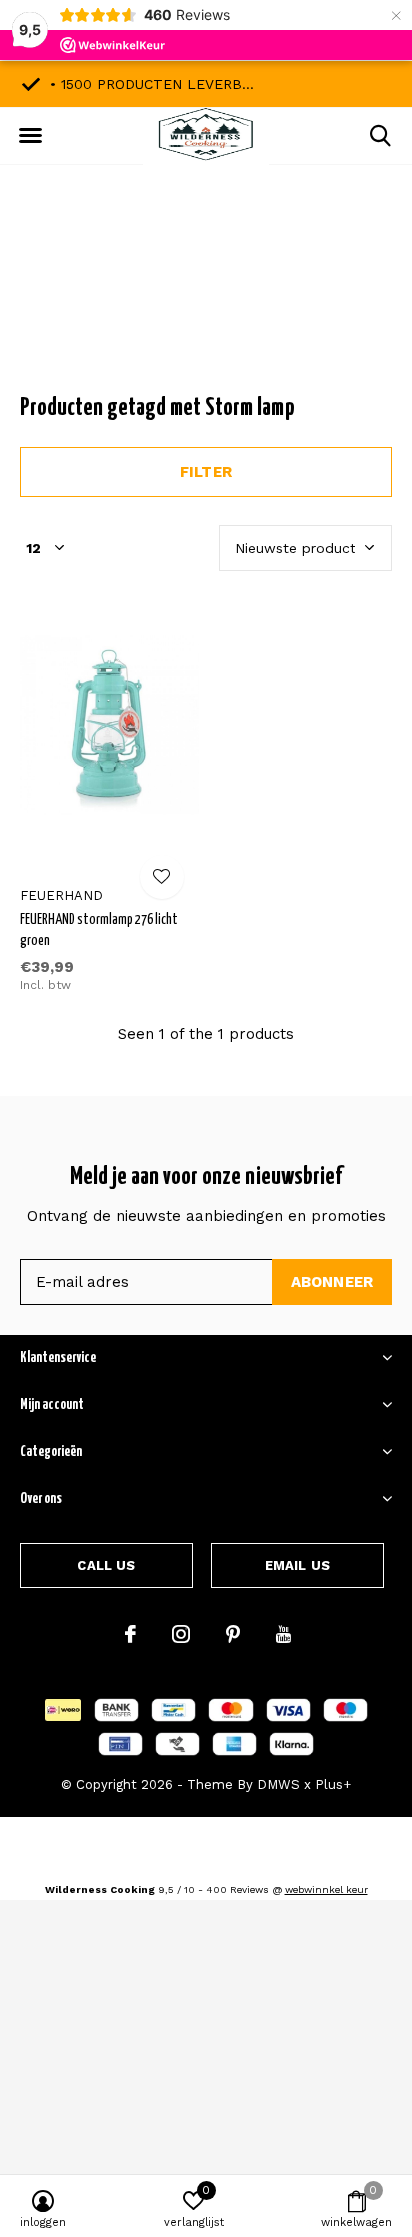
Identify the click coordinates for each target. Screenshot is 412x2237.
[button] (30, 136)
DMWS (278, 1784)
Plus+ (333, 1784)
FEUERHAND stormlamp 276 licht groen (99, 930)
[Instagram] (181, 1634)
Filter (206, 472)
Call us (106, 1565)
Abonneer (332, 1282)
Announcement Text (206, 299)
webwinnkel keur (326, 1889)
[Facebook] (130, 1634)
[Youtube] (283, 1634)
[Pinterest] (233, 1634)
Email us (297, 1565)
